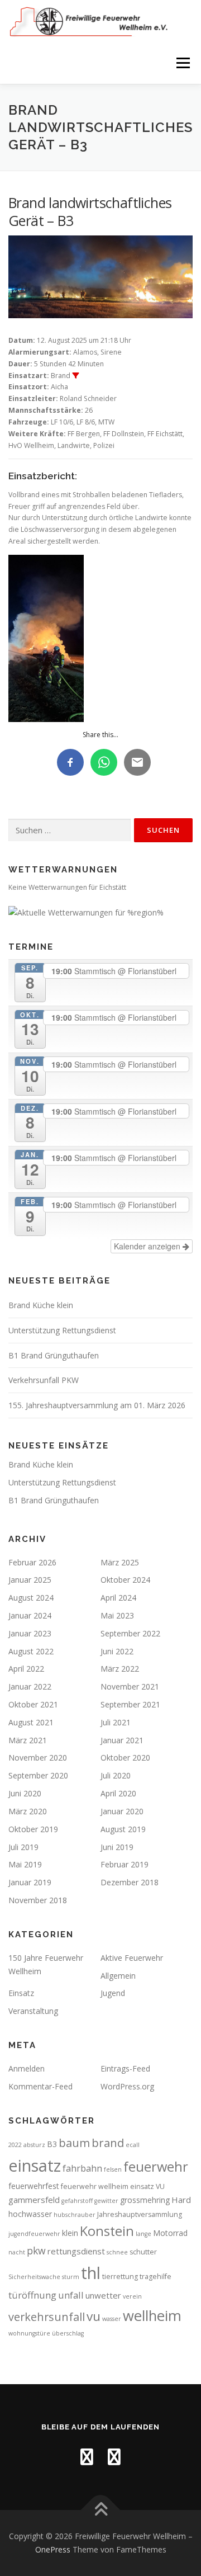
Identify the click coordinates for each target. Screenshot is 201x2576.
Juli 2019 (23, 1847)
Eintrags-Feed (125, 2068)
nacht (17, 2252)
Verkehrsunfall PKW (44, 1380)
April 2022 (26, 1669)
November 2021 (130, 1686)
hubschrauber (75, 2215)
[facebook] (87, 2457)
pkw (36, 2251)
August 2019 (123, 1829)
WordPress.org (127, 2086)
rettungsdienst (76, 2251)
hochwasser (30, 2214)
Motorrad (170, 2233)
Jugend (113, 1993)
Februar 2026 (32, 1562)
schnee (117, 2252)
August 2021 (31, 1722)
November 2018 (38, 1900)
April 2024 (118, 1598)
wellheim (152, 2316)
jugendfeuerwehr (34, 2234)
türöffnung (32, 2295)
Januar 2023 (30, 1633)
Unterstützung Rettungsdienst (62, 1330)
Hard (181, 2200)
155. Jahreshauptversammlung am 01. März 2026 (97, 1405)
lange (143, 2234)
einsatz (35, 2165)
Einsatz (21, 1993)
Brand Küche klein (41, 1305)
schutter (143, 2252)
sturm (71, 2277)
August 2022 (31, 1651)
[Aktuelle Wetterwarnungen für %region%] (86, 911)
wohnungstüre (29, 2333)
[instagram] (114, 2457)
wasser (112, 2319)
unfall (71, 2295)
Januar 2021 (122, 1740)
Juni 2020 (25, 1793)
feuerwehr (156, 2167)
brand (108, 2143)
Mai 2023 (117, 1615)
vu (94, 2316)
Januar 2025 (30, 1580)
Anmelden (27, 2068)
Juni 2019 (117, 1847)
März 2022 (120, 1669)
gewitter (106, 2201)
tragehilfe (155, 2277)
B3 (52, 2144)
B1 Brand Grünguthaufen (54, 1355)
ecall (133, 2145)
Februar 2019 (125, 1864)
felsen (113, 2169)
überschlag (68, 2333)
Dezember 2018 (130, 1882)
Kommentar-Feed (40, 2086)
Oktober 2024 (125, 1580)
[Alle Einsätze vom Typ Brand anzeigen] (75, 376)
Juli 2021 (116, 1722)
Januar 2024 (30, 1615)
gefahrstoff (77, 2201)
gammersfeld (34, 2200)
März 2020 (28, 1811)
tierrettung (120, 2277)
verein (132, 2296)
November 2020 (38, 1758)
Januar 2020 (122, 1811)
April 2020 (118, 1793)
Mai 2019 (25, 1864)
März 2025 (120, 1562)
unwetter (103, 2295)
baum (74, 2143)
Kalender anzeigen (148, 1246)
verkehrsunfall (47, 2317)
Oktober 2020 (125, 1758)
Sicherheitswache (34, 2277)
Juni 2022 (117, 1651)
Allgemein (118, 1976)
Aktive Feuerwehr (132, 1958)
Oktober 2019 (33, 1829)
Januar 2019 (30, 1882)
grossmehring (145, 2200)
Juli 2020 (116, 1775)
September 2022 (130, 1633)
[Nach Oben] (101, 2510)
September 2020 (38, 1775)
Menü (182, 63)
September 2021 (130, 1704)
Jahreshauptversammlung (140, 2214)
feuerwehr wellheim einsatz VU (113, 2186)
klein (70, 2233)
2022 (15, 2145)
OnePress (53, 2549)
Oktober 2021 (33, 1704)
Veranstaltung (33, 2011)
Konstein (107, 2231)
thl (91, 2273)
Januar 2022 (30, 1686)
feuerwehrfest (34, 2186)
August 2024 (31, 1598)
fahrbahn (82, 2168)
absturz (34, 2145)
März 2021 (28, 1740)
